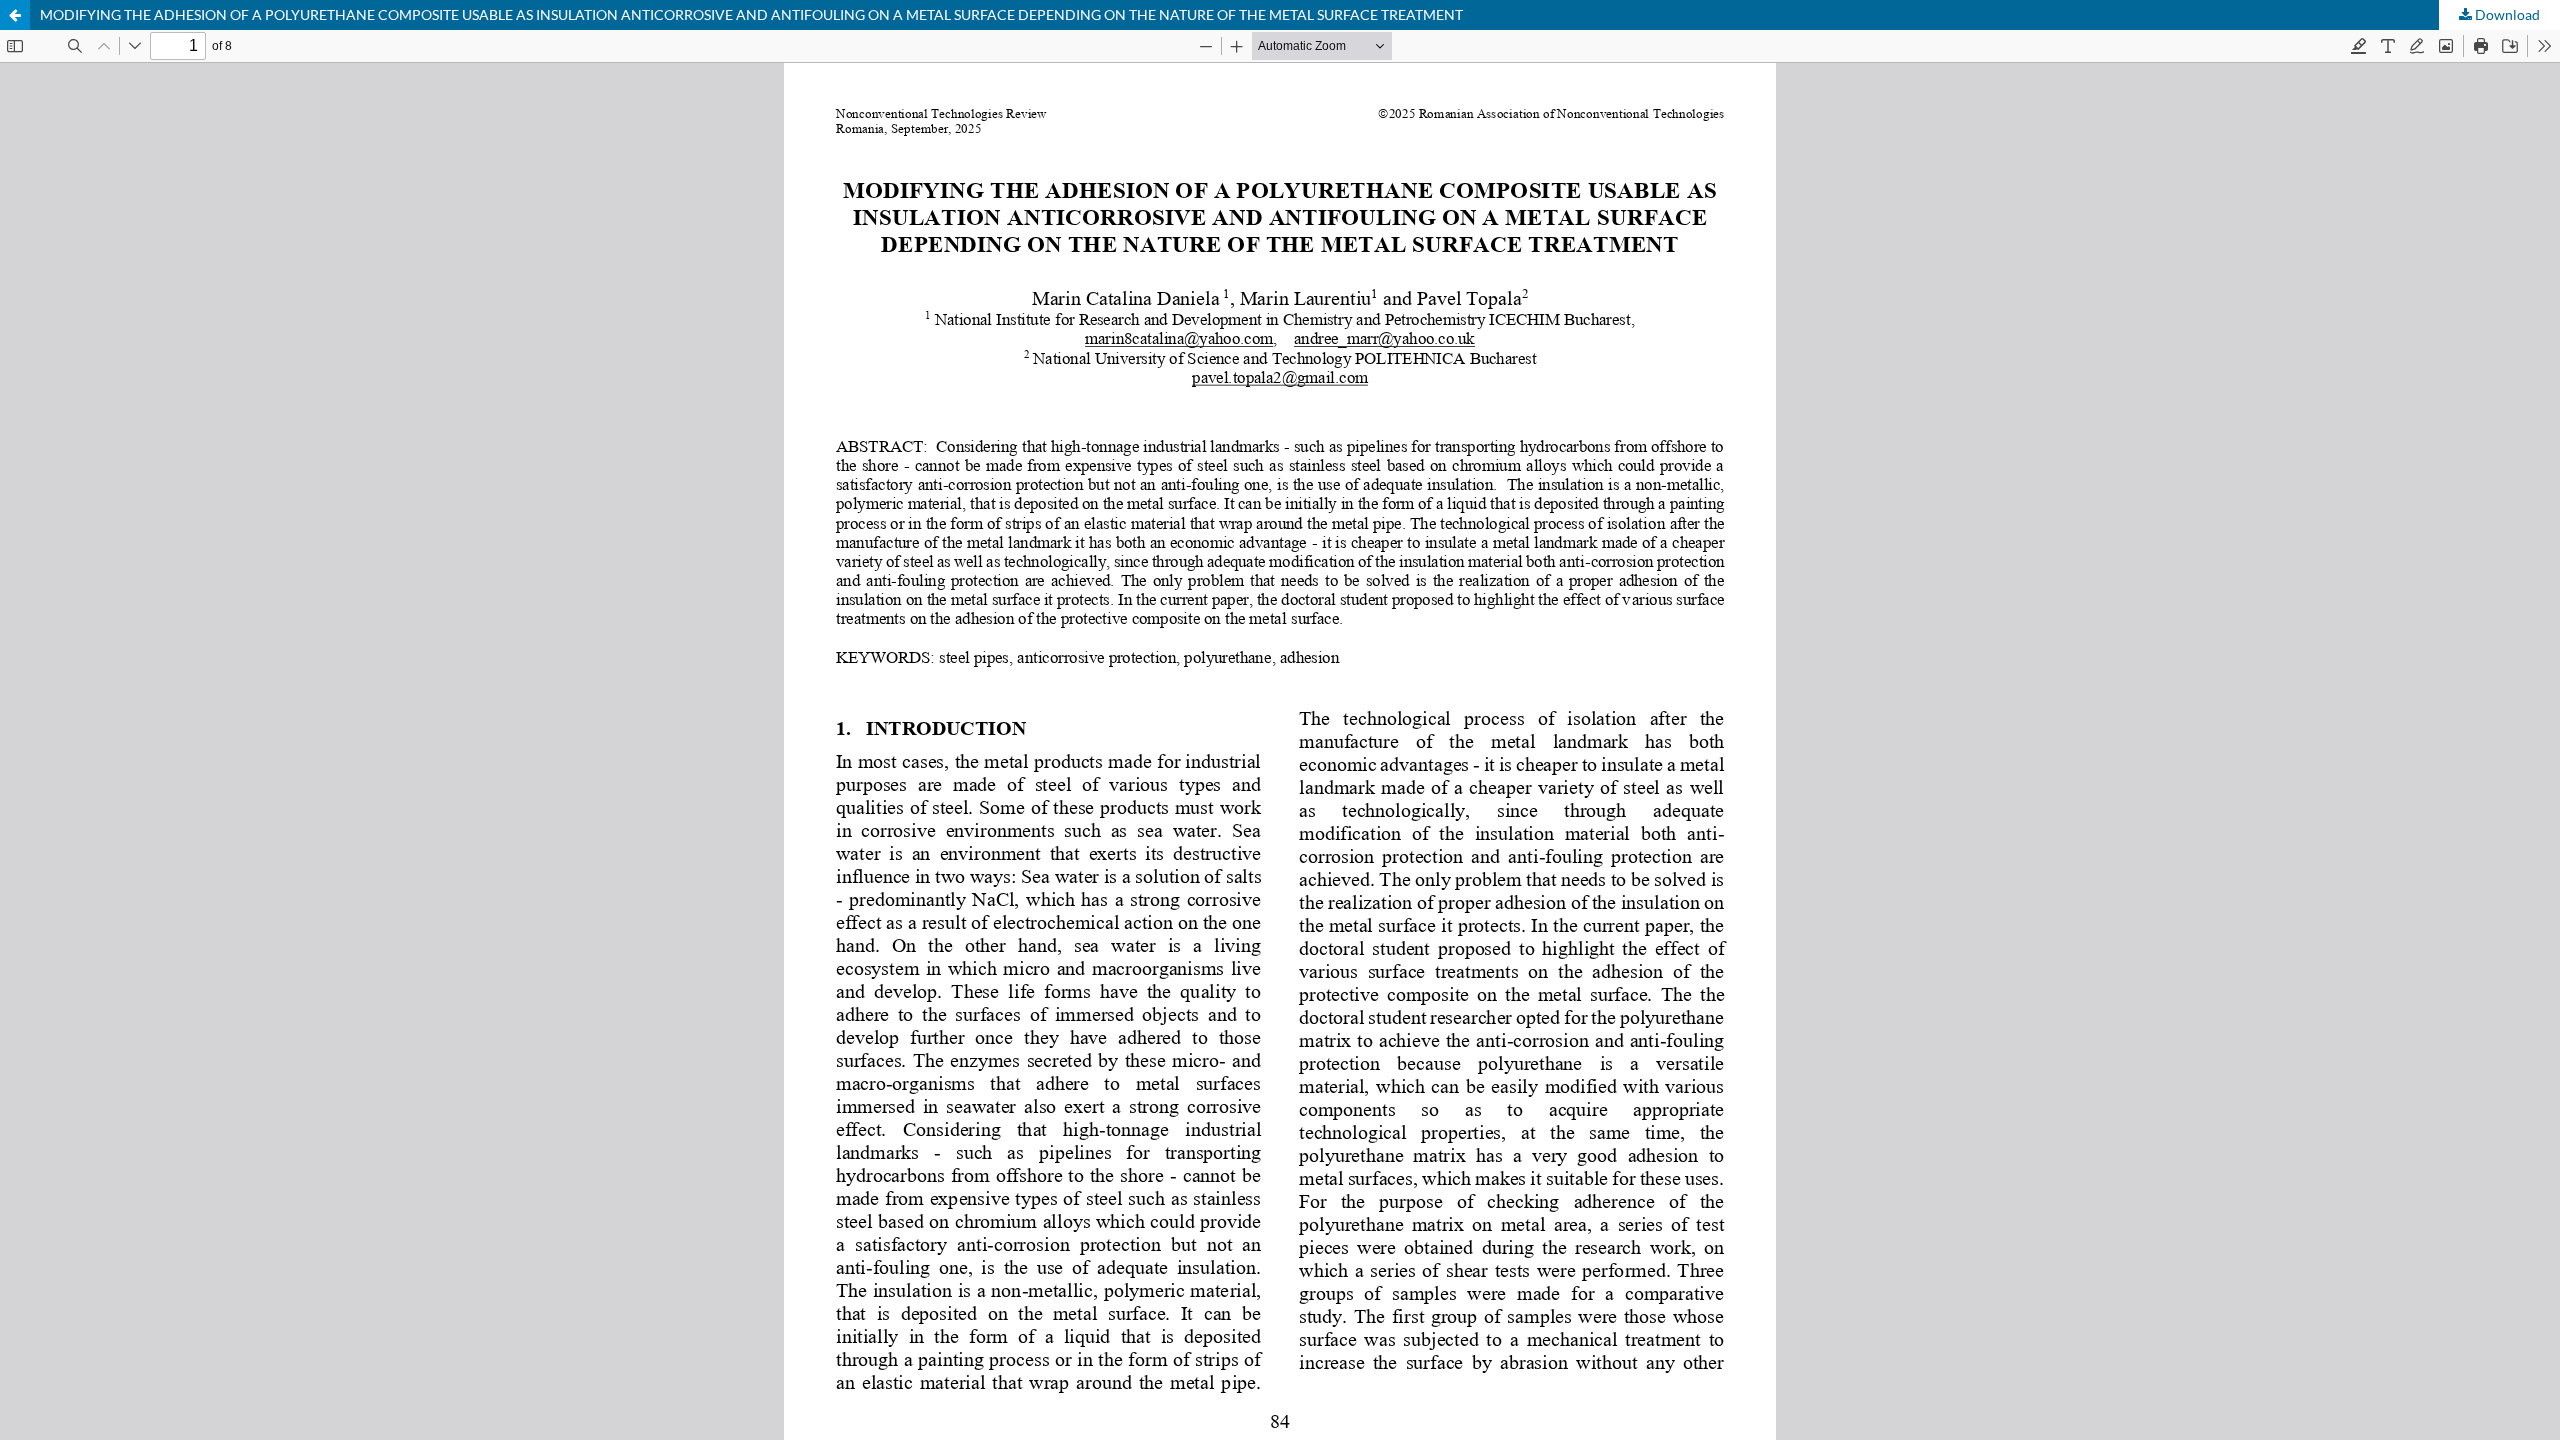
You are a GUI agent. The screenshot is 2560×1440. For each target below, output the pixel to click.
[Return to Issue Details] (15, 15)
